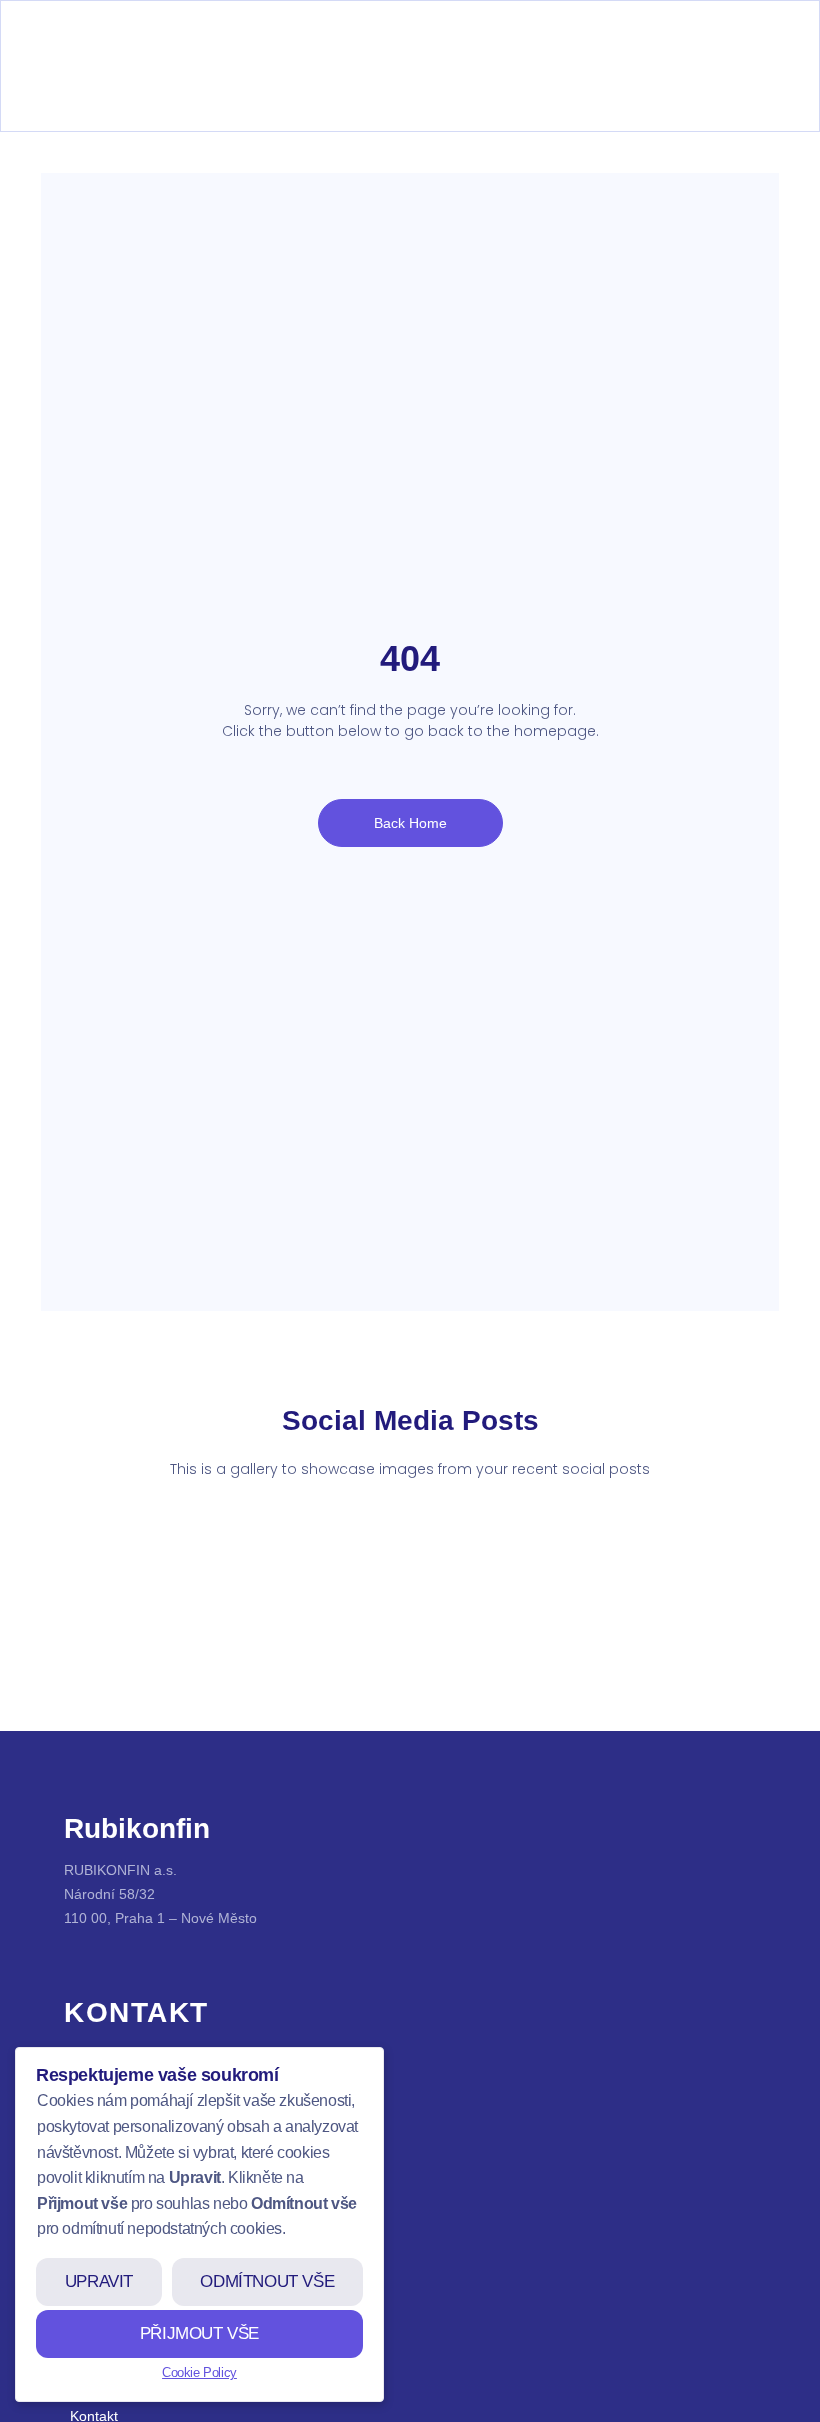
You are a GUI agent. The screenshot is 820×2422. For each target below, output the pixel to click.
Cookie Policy (199, 2372)
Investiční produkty (129, 2308)
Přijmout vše (199, 2333)
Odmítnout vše (267, 2281)
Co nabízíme (110, 2272)
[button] (67, 99)
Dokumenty (106, 2344)
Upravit (99, 2281)
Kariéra (93, 2380)
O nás (89, 2236)
